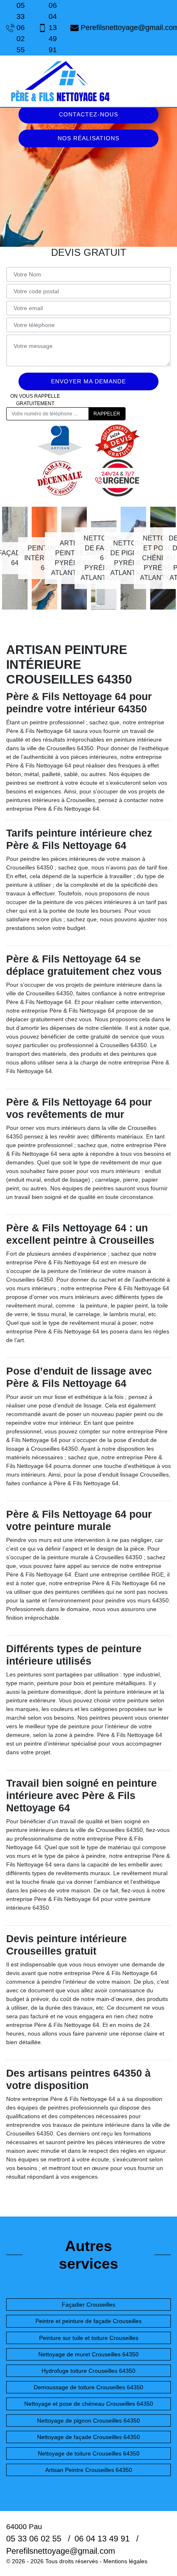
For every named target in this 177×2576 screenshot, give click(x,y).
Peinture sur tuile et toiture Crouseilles (89, 2338)
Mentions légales (125, 2561)
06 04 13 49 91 (53, 28)
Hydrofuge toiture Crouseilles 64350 (88, 2371)
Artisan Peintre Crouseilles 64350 (89, 2470)
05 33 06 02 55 (21, 28)
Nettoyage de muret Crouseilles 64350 (88, 2354)
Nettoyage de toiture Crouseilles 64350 (89, 2453)
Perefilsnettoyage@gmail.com (126, 28)
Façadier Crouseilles (88, 2305)
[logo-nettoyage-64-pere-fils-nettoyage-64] (60, 81)
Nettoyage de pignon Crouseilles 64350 (88, 2421)
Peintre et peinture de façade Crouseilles (88, 2321)
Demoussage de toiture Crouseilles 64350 (88, 2387)
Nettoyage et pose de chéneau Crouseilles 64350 (89, 2404)
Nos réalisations (88, 138)
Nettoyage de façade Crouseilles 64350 (88, 2437)
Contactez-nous (88, 114)
